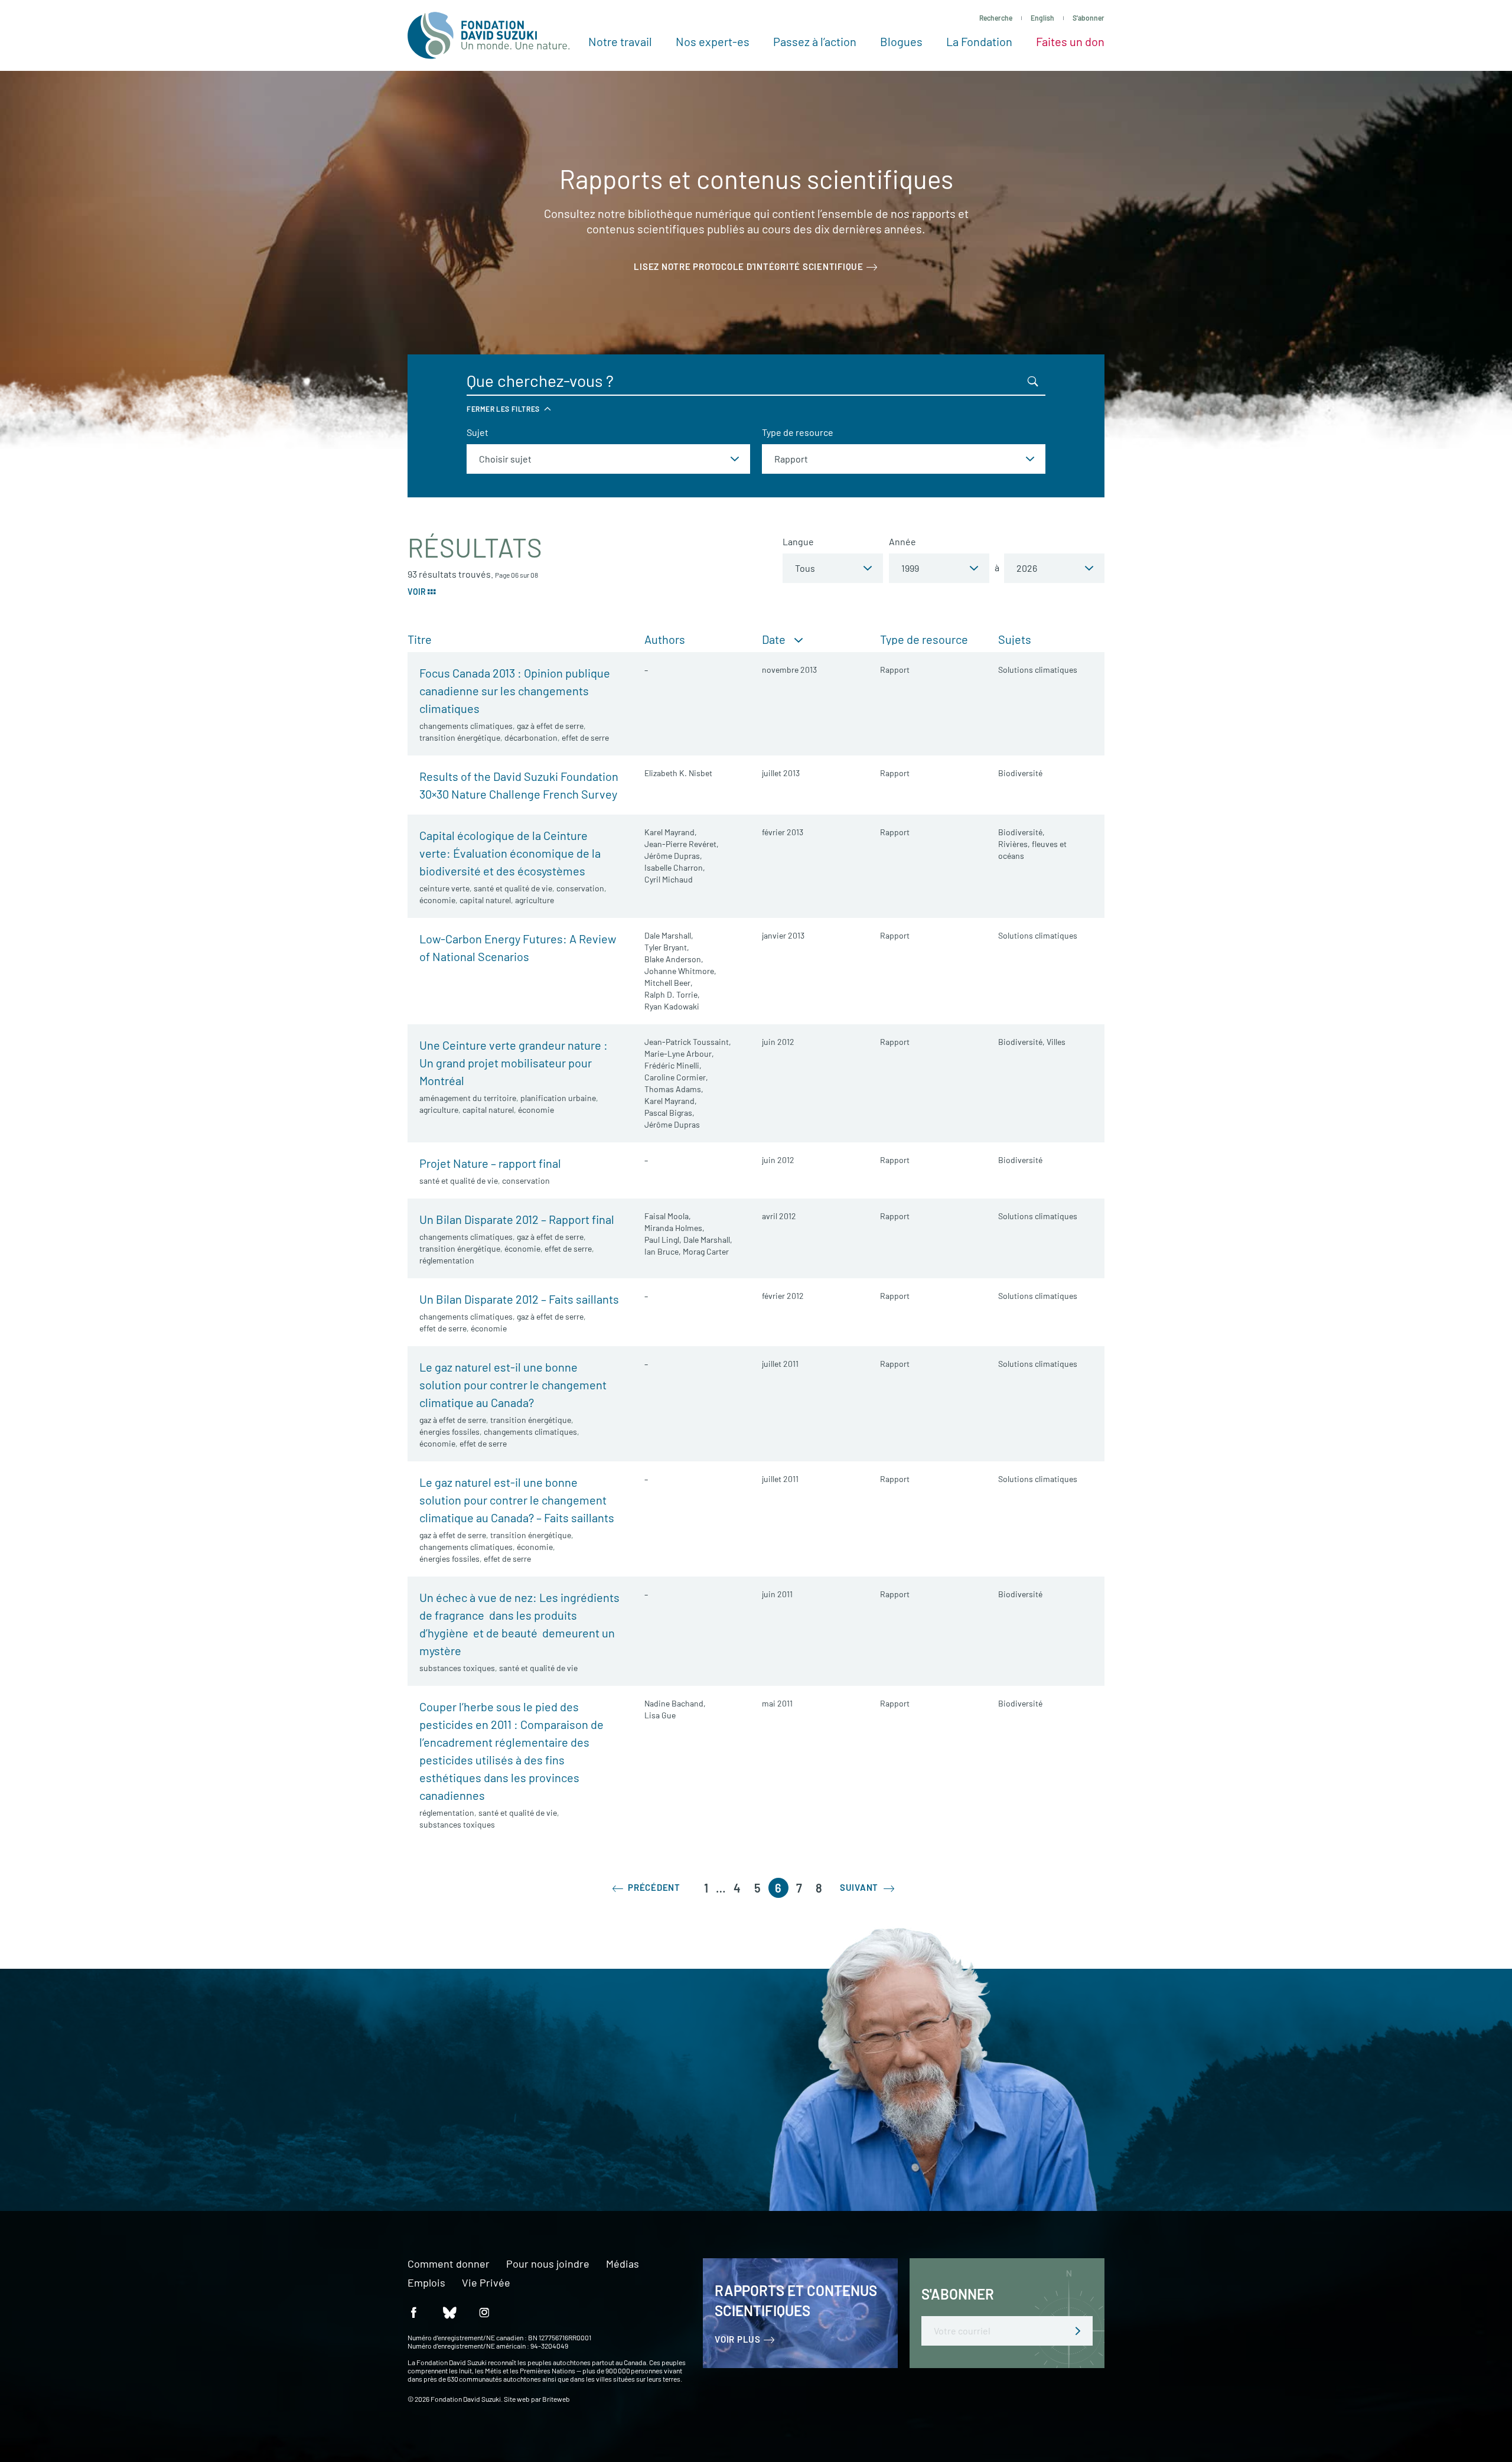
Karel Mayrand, (671, 832)
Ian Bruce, (663, 1251)
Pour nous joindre (548, 2264)
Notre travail (620, 41)
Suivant (860, 1887)
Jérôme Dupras (672, 1124)
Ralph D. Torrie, (672, 994)
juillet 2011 (780, 1364)
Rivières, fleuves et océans (1032, 850)
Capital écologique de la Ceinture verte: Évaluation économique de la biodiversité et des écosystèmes (510, 853)
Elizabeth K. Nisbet (678, 773)
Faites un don (1070, 41)
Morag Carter (706, 1251)
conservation (580, 888)
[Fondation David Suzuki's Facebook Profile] (413, 2312)
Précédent (653, 1887)
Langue (798, 541)
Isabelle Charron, (675, 867)
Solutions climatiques (1038, 670)
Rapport (895, 670)
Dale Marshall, (669, 935)
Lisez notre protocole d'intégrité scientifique (749, 266)
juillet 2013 (781, 773)
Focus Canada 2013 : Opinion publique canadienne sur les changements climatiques (515, 691)
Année (902, 541)
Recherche (996, 18)
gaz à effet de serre (550, 726)
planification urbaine (558, 1098)
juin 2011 (777, 1594)
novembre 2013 (789, 670)
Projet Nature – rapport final (490, 1163)
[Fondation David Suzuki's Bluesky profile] (449, 2312)
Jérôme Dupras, (673, 856)
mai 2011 (777, 1703)
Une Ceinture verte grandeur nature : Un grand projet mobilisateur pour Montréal (514, 1063)
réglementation (447, 1260)
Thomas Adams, (674, 1089)
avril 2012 (779, 1216)
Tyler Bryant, (667, 947)
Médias (623, 2264)
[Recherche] (1033, 381)
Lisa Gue (660, 1715)
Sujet (478, 432)
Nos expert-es (713, 41)
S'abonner (1089, 18)
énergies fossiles (449, 1432)
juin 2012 (778, 1042)
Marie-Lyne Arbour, (679, 1053)
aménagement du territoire (468, 1098)
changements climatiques (466, 726)
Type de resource (798, 432)
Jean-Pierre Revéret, (682, 844)
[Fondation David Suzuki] (489, 35)
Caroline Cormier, (676, 1077)
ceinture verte (444, 888)
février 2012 (783, 1296)
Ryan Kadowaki (672, 1006)
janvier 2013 (783, 935)
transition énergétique (460, 737)
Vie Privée (486, 2283)
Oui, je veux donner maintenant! (397, 2134)
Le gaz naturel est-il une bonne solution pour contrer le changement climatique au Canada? (513, 1385)
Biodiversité (1020, 773)
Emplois (426, 2283)
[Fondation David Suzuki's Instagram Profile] (484, 2312)
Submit (1078, 2331)
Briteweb (556, 2399)
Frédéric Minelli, (673, 1065)
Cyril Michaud (669, 879)
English (1042, 18)
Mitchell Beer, (669, 983)
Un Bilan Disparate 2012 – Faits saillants (519, 1299)
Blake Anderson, (674, 959)
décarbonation (531, 737)
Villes (1056, 1042)
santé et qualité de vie (513, 888)
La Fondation (979, 41)
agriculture (535, 900)
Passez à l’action (815, 41)
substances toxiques (457, 1668)
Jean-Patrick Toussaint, (688, 1042)
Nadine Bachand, (675, 1703)
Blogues (901, 41)
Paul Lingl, (663, 1240)
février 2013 (783, 832)
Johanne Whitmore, (680, 971)
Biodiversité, (1021, 832)
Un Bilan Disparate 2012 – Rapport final (517, 1219)
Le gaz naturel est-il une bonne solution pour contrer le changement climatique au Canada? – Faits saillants (517, 1500)
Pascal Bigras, (669, 1113)
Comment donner (449, 2264)
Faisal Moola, (668, 1216)
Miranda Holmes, (674, 1228)
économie (437, 900)
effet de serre (585, 737)
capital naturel (485, 900)
